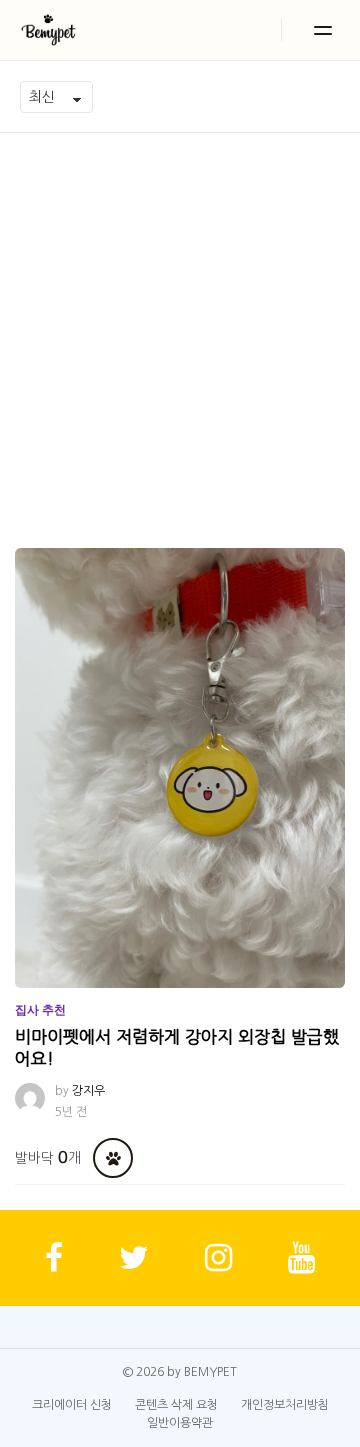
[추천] (113, 1158)
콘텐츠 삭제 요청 (176, 1405)
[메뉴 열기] (323, 30)
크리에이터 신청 (72, 1405)
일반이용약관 (180, 1423)
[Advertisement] (180, 323)
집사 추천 (40, 1010)
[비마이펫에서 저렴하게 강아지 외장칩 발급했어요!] (180, 768)
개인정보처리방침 (285, 1405)
